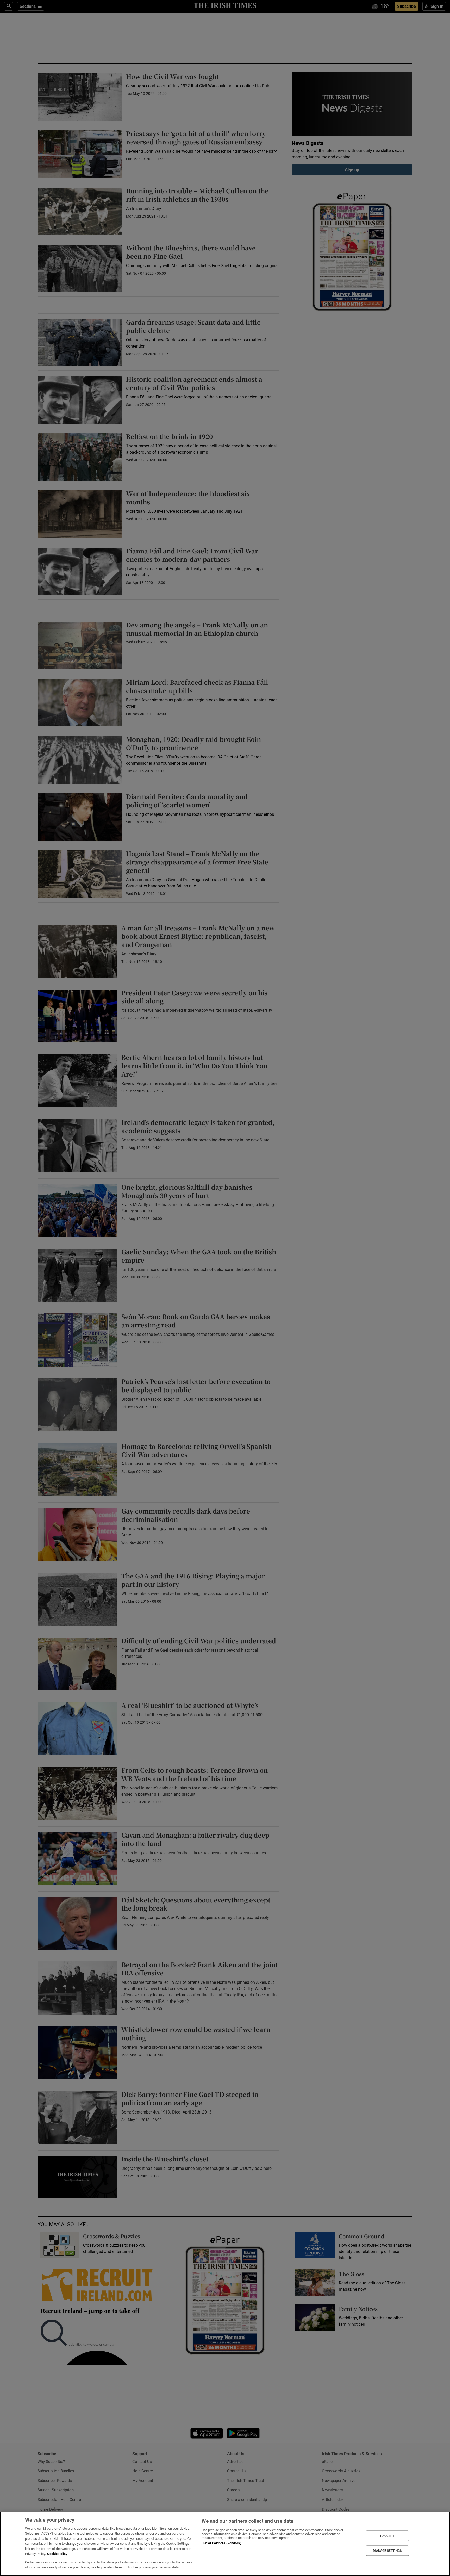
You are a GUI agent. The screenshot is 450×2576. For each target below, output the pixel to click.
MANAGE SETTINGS (387, 2550)
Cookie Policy (57, 2554)
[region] (225, 2544)
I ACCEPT (387, 2536)
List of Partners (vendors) (221, 2543)
